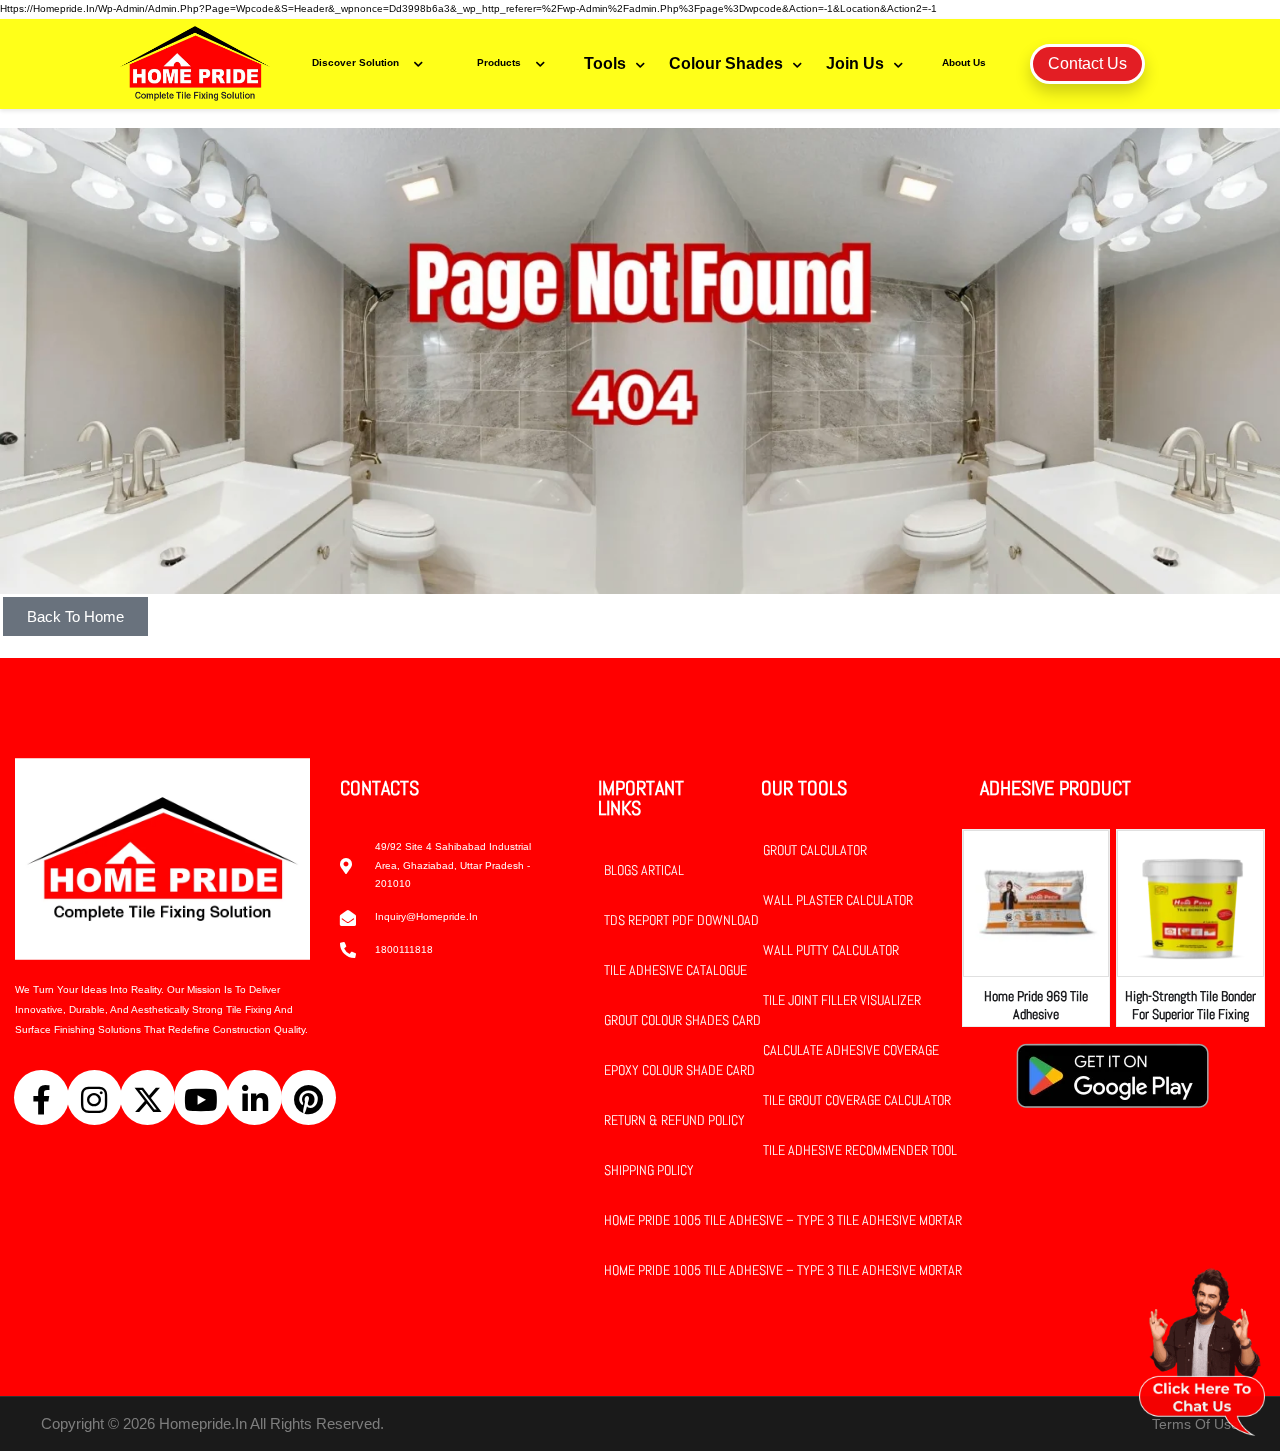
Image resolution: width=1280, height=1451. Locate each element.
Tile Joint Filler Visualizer (842, 1000)
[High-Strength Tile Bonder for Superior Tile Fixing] (1190, 903)
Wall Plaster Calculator (838, 900)
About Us (964, 62)
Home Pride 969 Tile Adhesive (1036, 1005)
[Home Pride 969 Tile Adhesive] (1036, 903)
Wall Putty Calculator (831, 950)
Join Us (855, 63)
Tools (605, 63)
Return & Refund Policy (674, 1120)
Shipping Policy (649, 1170)
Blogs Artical (644, 870)
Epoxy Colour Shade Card (679, 1070)
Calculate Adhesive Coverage (851, 1050)
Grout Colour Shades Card (682, 1020)
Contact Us (1087, 63)
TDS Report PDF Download (681, 920)
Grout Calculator (815, 850)
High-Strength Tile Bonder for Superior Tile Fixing (1190, 1005)
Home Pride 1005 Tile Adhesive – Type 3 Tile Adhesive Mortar (783, 1220)
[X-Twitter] (147, 1097)
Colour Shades (726, 63)
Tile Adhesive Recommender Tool (860, 1150)
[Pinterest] (308, 1097)
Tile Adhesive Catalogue (675, 970)
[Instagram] (94, 1097)
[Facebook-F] (41, 1097)
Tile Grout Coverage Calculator (857, 1100)
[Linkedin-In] (254, 1097)
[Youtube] (201, 1097)
